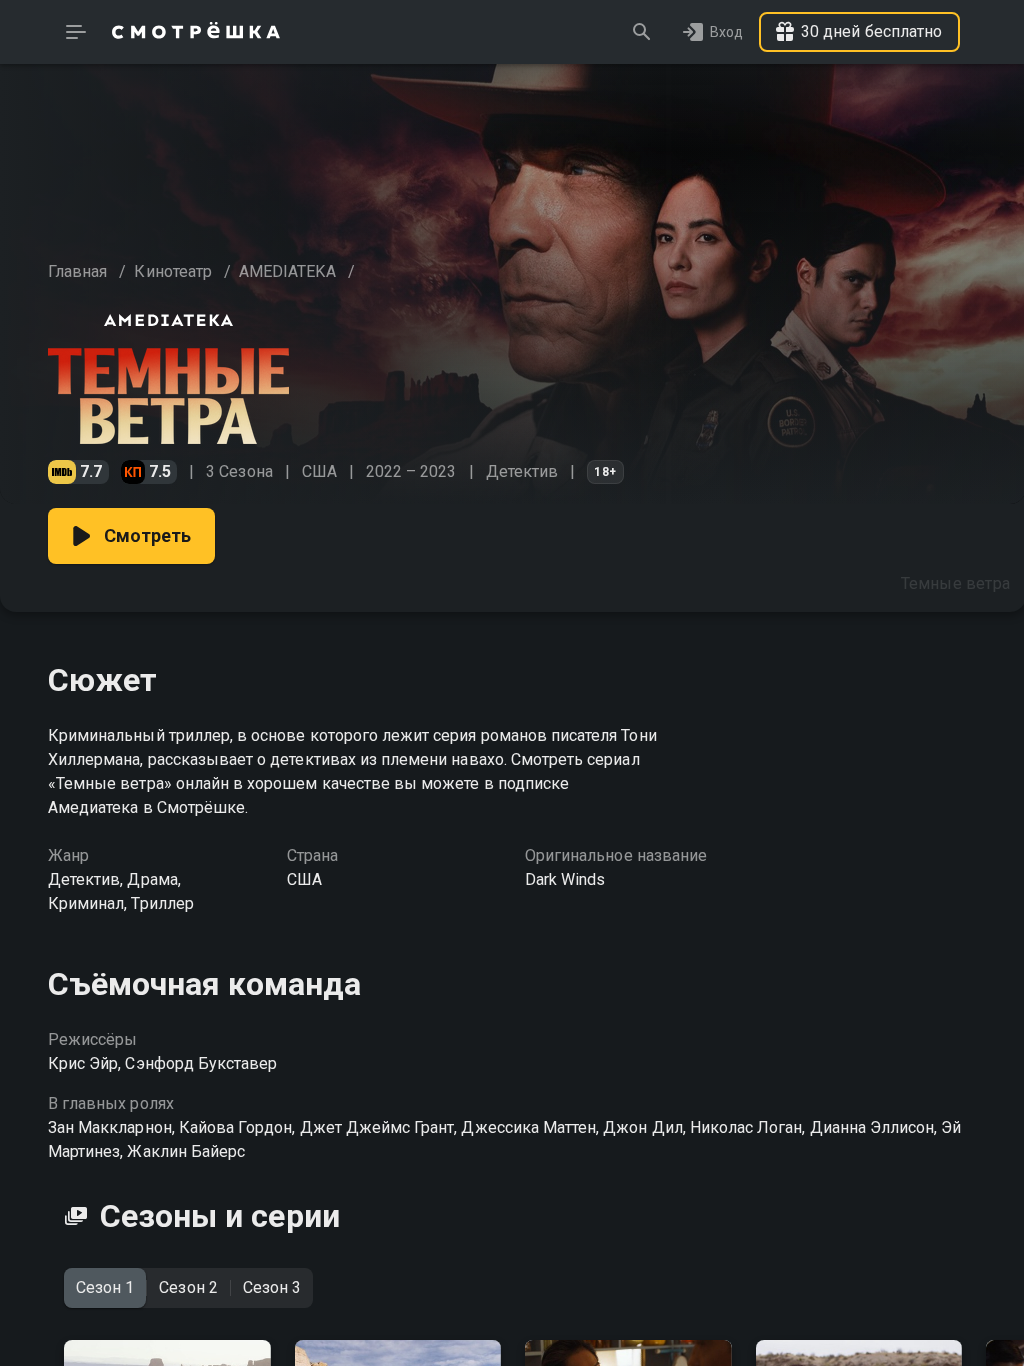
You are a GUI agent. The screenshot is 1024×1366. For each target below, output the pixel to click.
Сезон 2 (188, 1287)
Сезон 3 (272, 1287)
